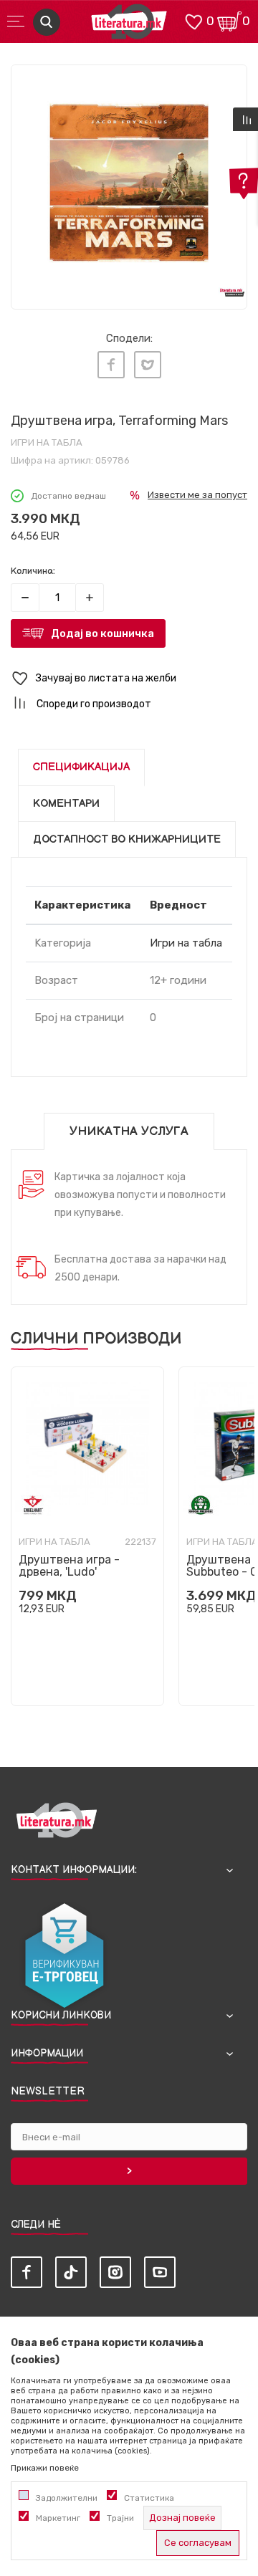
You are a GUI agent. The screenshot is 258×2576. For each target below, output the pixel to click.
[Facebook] (111, 365)
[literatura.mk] (129, 25)
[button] (129, 679)
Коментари (66, 804)
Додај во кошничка (102, 633)
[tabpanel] (129, 183)
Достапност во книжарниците (127, 839)
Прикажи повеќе (45, 2468)
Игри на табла (47, 442)
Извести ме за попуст (197, 495)
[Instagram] (115, 2272)
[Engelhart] (33, 1505)
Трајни (120, 2518)
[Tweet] (148, 365)
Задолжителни (67, 2498)
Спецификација (81, 767)
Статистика (149, 2498)
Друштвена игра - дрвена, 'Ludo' (69, 1566)
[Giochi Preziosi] (201, 1505)
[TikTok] (71, 2272)
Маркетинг (58, 2518)
